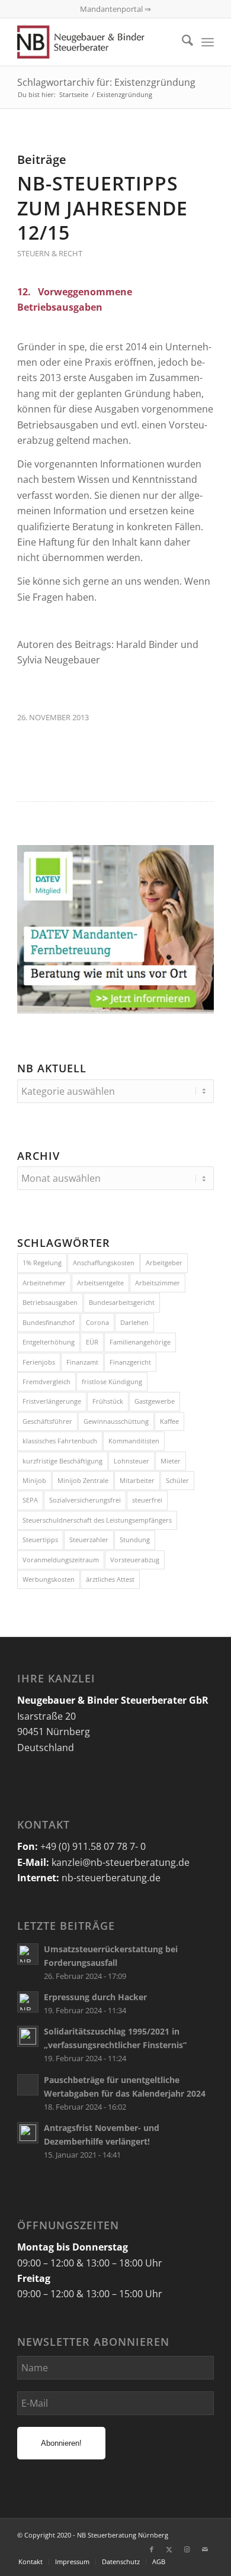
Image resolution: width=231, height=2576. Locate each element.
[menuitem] (182, 42)
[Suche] (182, 42)
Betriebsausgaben (50, 1302)
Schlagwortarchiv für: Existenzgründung (106, 82)
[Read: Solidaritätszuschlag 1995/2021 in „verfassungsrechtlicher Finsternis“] (28, 2036)
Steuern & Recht (50, 253)
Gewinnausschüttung (116, 1421)
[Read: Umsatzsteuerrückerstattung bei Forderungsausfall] (28, 1954)
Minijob (34, 1480)
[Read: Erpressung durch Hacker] (28, 2002)
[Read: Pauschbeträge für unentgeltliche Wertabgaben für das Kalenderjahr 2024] (28, 2085)
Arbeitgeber (164, 1263)
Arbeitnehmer (44, 1283)
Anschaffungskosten (104, 1263)
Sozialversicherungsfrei (85, 1500)
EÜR (92, 1342)
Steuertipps (40, 1540)
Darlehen (134, 1322)
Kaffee (169, 1421)
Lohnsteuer (131, 1461)
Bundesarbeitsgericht (122, 1302)
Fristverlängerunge (52, 1401)
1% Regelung (42, 1263)
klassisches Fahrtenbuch (60, 1441)
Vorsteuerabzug (135, 1560)
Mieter (171, 1461)
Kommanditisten (134, 1441)
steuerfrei (147, 1500)
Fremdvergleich (46, 1382)
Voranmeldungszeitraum (61, 1560)
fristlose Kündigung (112, 1382)
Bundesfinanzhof (49, 1322)
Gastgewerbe (155, 1401)
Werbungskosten (49, 1579)
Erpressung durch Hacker (95, 1997)
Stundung (135, 1540)
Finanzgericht (130, 1362)
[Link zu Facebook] (152, 2549)
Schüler (177, 1480)
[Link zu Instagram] (187, 2549)
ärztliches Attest (110, 1579)
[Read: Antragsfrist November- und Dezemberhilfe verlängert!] (28, 2133)
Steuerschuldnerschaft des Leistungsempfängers (97, 1520)
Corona (97, 1322)
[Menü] (208, 42)
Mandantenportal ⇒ (115, 9)
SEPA (30, 1500)
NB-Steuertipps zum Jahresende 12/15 (102, 208)
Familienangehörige (140, 1342)
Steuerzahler (89, 1540)
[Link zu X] (169, 2549)
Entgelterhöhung (49, 1342)
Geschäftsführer (47, 1421)
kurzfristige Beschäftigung (62, 1461)
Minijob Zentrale (83, 1480)
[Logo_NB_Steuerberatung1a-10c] (96, 42)
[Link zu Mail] (205, 2549)
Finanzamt (82, 1362)
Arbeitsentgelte (100, 1283)
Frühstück (108, 1401)
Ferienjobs (39, 1362)
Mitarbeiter (137, 1480)
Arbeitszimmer (158, 1283)
